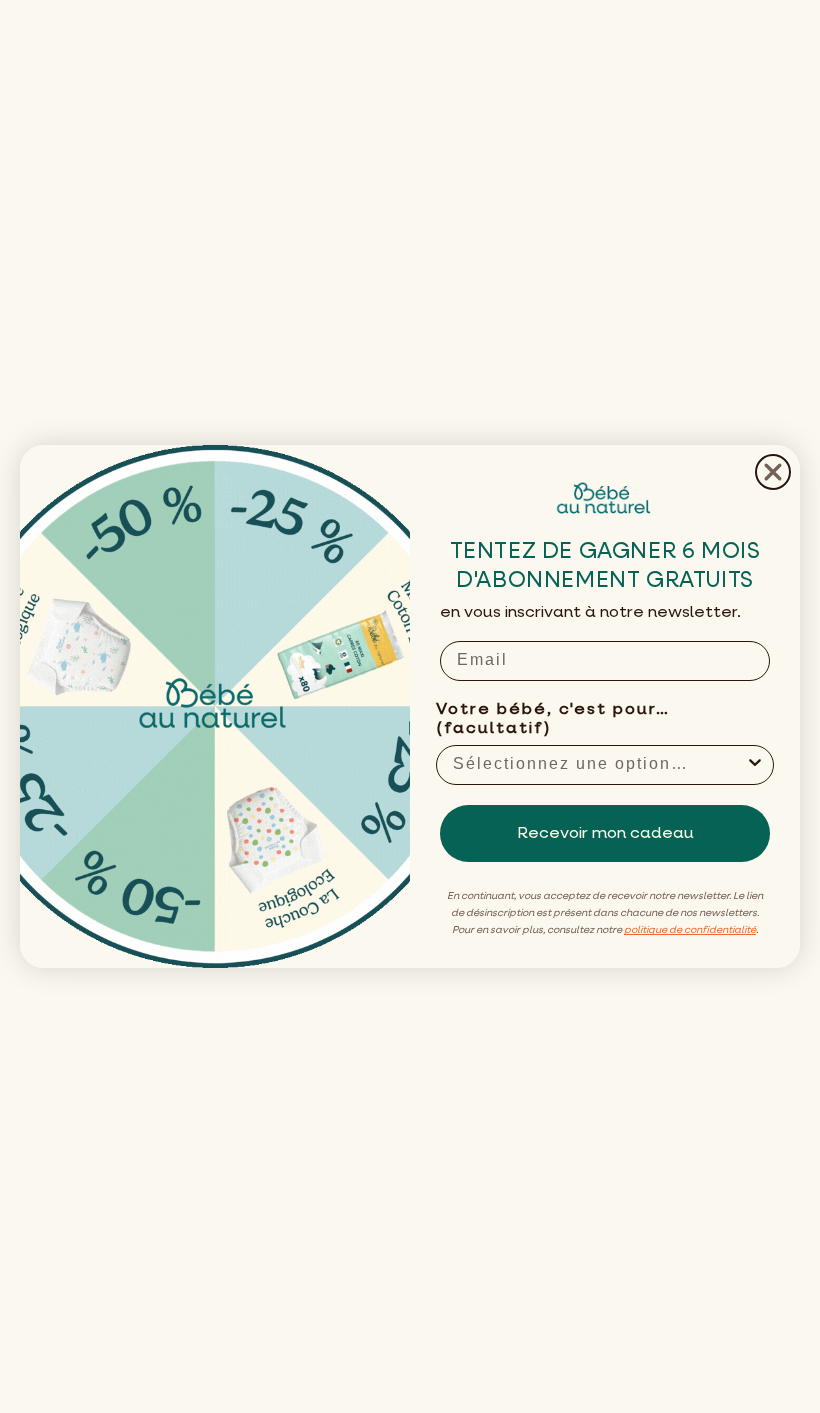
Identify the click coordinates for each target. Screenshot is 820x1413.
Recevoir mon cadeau (605, 834)
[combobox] (599, 765)
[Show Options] (755, 765)
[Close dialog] (773, 472)
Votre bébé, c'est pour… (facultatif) (553, 719)
